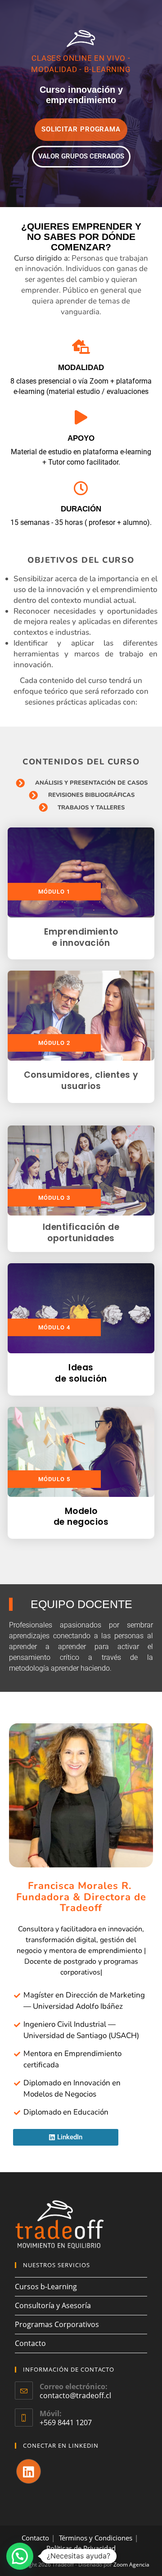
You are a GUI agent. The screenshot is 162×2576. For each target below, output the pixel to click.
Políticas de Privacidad (81, 2548)
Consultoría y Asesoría (53, 2305)
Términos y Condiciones (96, 2538)
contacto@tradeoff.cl (75, 2395)
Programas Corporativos (57, 2324)
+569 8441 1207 (66, 2422)
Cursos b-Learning (46, 2287)
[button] (20, 2556)
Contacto (30, 2343)
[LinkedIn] (29, 2471)
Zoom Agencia (131, 2565)
